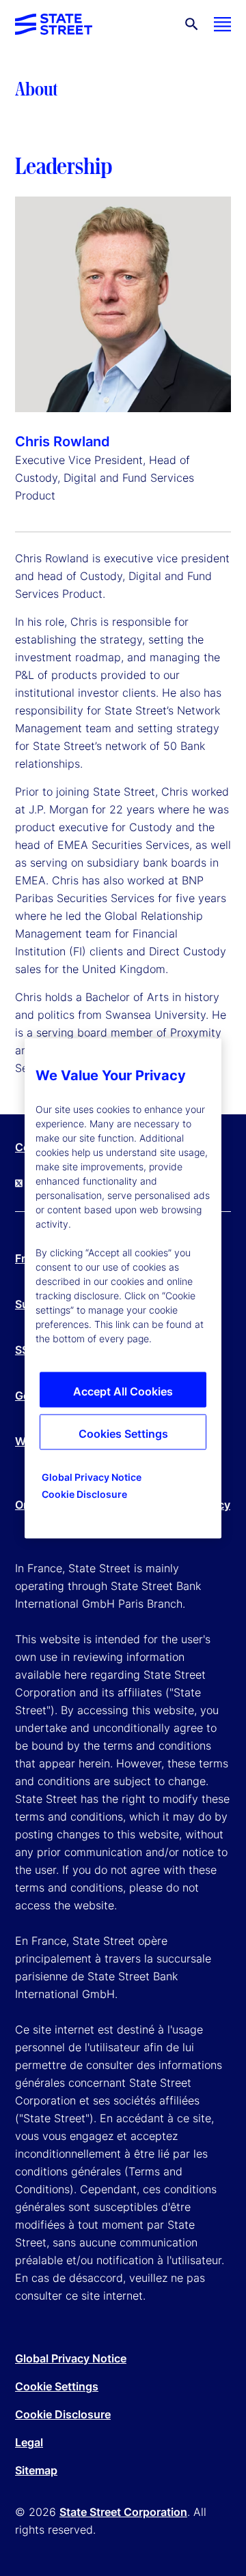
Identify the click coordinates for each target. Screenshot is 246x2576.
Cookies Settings (123, 1433)
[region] (123, 1288)
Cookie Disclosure (63, 2414)
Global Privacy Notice (71, 2358)
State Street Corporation (123, 2512)
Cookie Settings (57, 2386)
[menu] (222, 24)
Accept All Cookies (123, 1391)
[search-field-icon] (192, 24)
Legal (29, 2442)
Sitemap (36, 2470)
